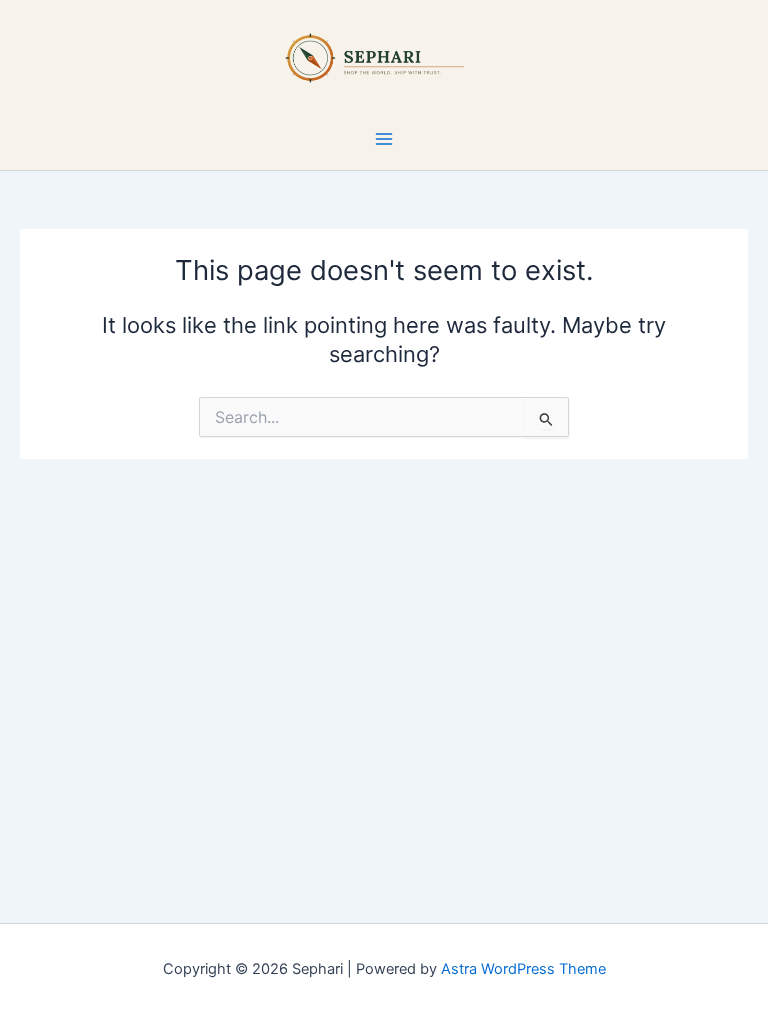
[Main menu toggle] (384, 139)
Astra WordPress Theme (523, 969)
